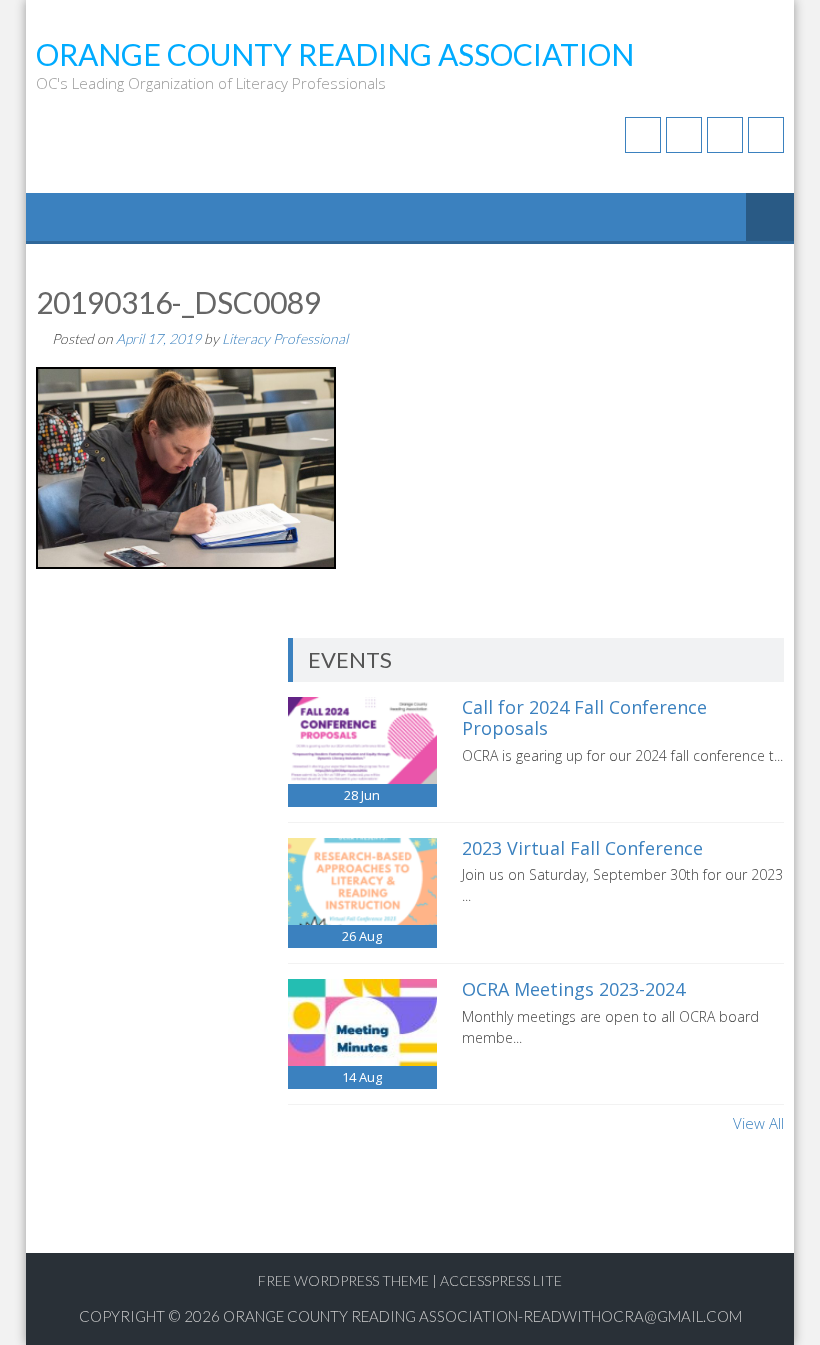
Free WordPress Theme (343, 1280)
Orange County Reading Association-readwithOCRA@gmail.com (482, 1316)
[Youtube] (725, 135)
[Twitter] (684, 135)
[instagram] (766, 135)
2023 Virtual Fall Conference (582, 848)
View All (758, 1123)
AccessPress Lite (501, 1280)
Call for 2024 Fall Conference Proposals (584, 718)
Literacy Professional (285, 338)
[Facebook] (643, 135)
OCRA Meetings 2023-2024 (573, 989)
